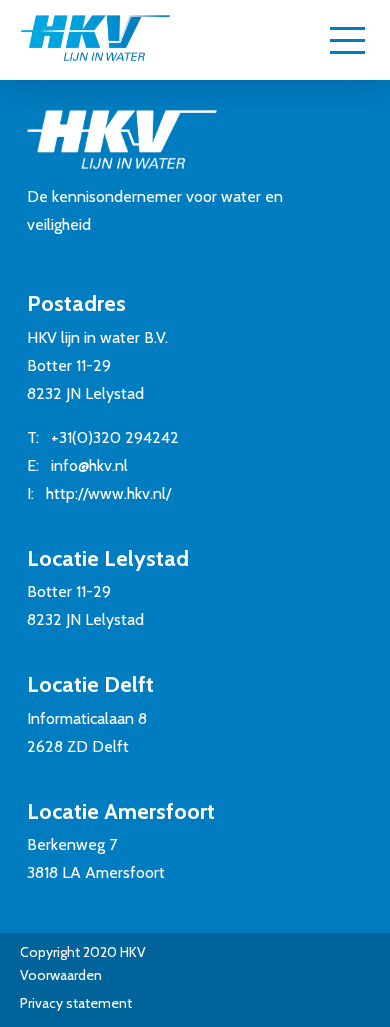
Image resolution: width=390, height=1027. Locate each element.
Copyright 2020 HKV (83, 952)
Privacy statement (76, 1003)
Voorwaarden (61, 975)
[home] (95, 40)
